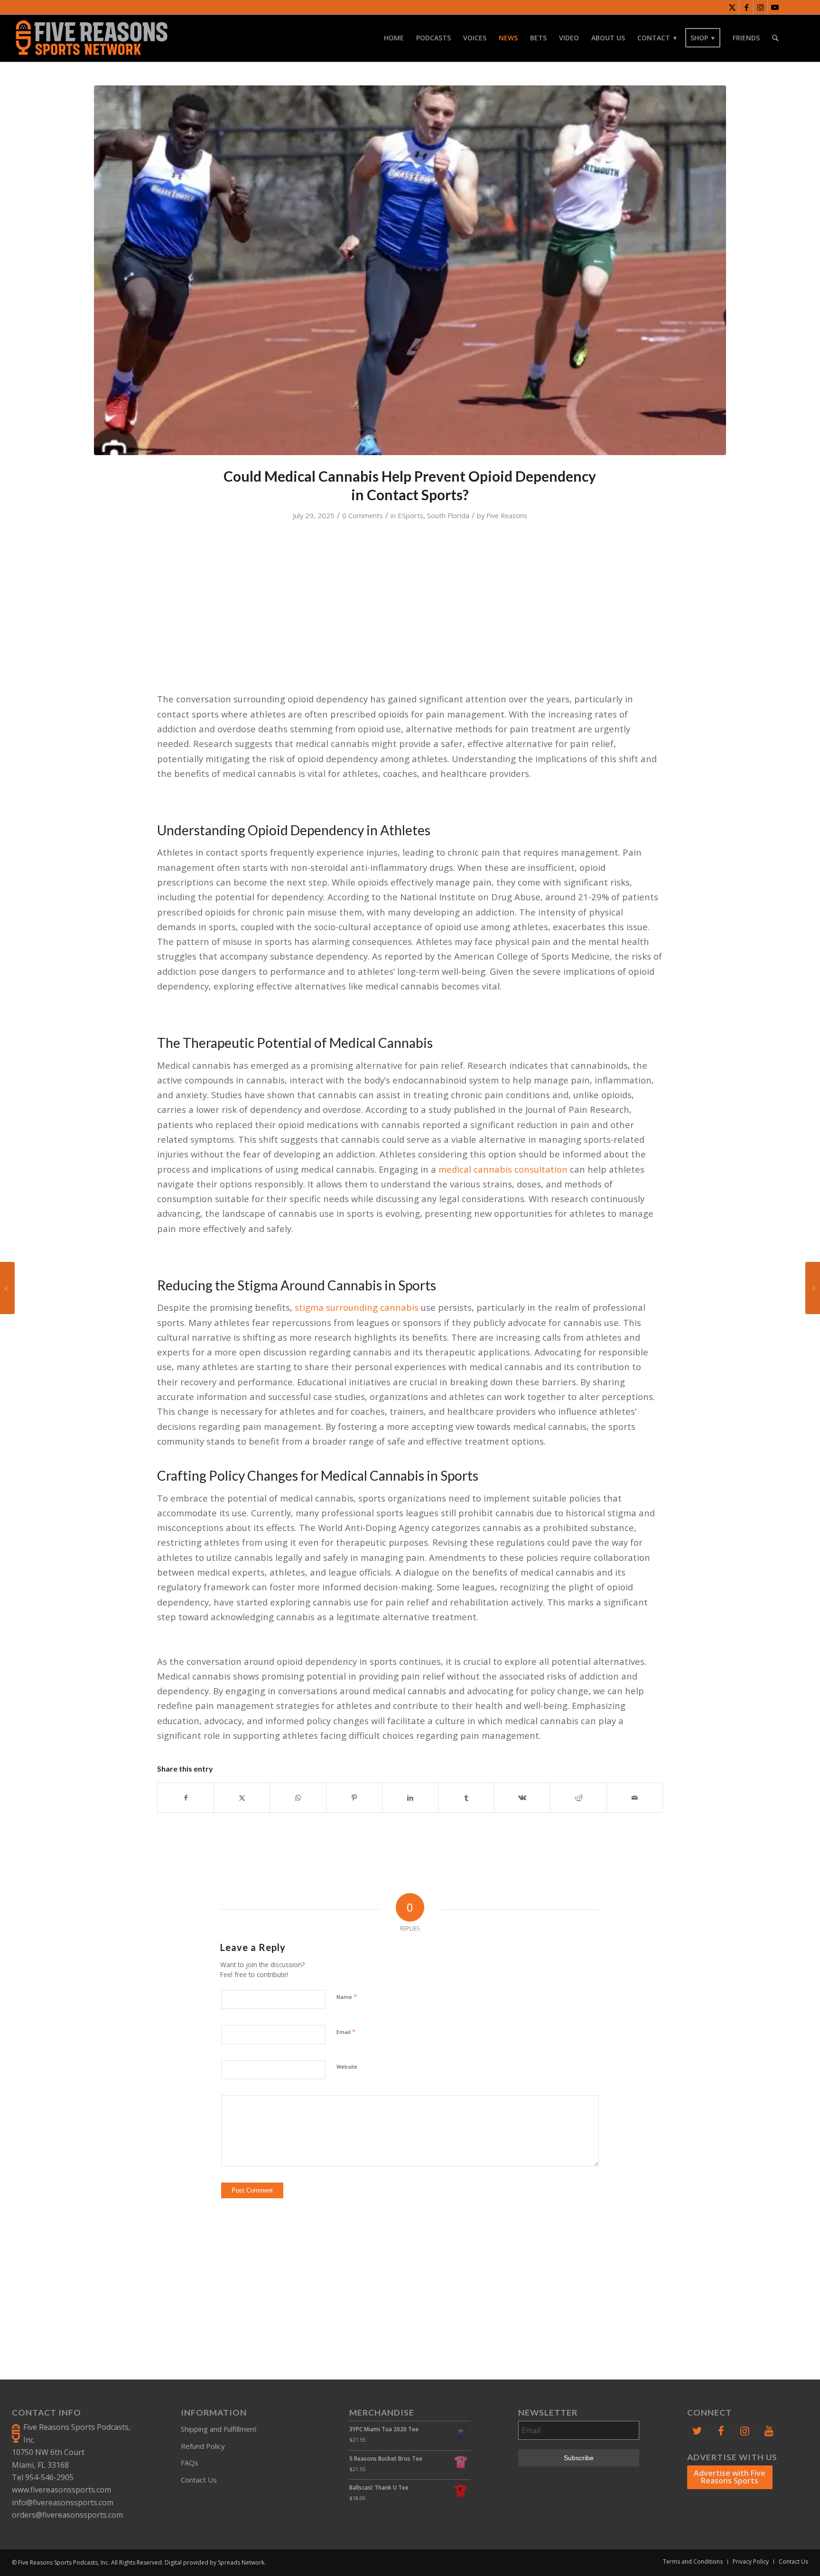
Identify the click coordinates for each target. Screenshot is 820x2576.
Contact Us (199, 2480)
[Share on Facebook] (186, 1798)
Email (346, 2032)
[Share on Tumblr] (466, 1798)
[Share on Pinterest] (354, 1798)
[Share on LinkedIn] (410, 1798)
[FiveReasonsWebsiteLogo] (91, 38)
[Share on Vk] (522, 1798)
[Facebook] (721, 2431)
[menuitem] (394, 38)
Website (347, 2067)
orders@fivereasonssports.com (67, 2515)
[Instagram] (745, 2431)
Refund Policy (203, 2446)
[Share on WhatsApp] (298, 1798)
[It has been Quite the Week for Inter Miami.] (7, 1288)
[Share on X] (242, 1798)
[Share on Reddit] (578, 1798)
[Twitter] (697, 2431)
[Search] (775, 38)
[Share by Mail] (635, 1798)
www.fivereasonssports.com (61, 2490)
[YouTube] (769, 2431)
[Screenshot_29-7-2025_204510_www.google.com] (410, 270)
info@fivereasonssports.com (63, 2502)
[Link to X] (732, 7)
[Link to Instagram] (760, 7)
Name (347, 1997)
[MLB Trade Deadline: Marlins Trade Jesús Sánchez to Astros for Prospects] (813, 1288)
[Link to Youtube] (775, 7)
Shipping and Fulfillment (219, 2429)
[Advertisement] (414, 2273)
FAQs (190, 2463)
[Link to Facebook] (746, 7)
